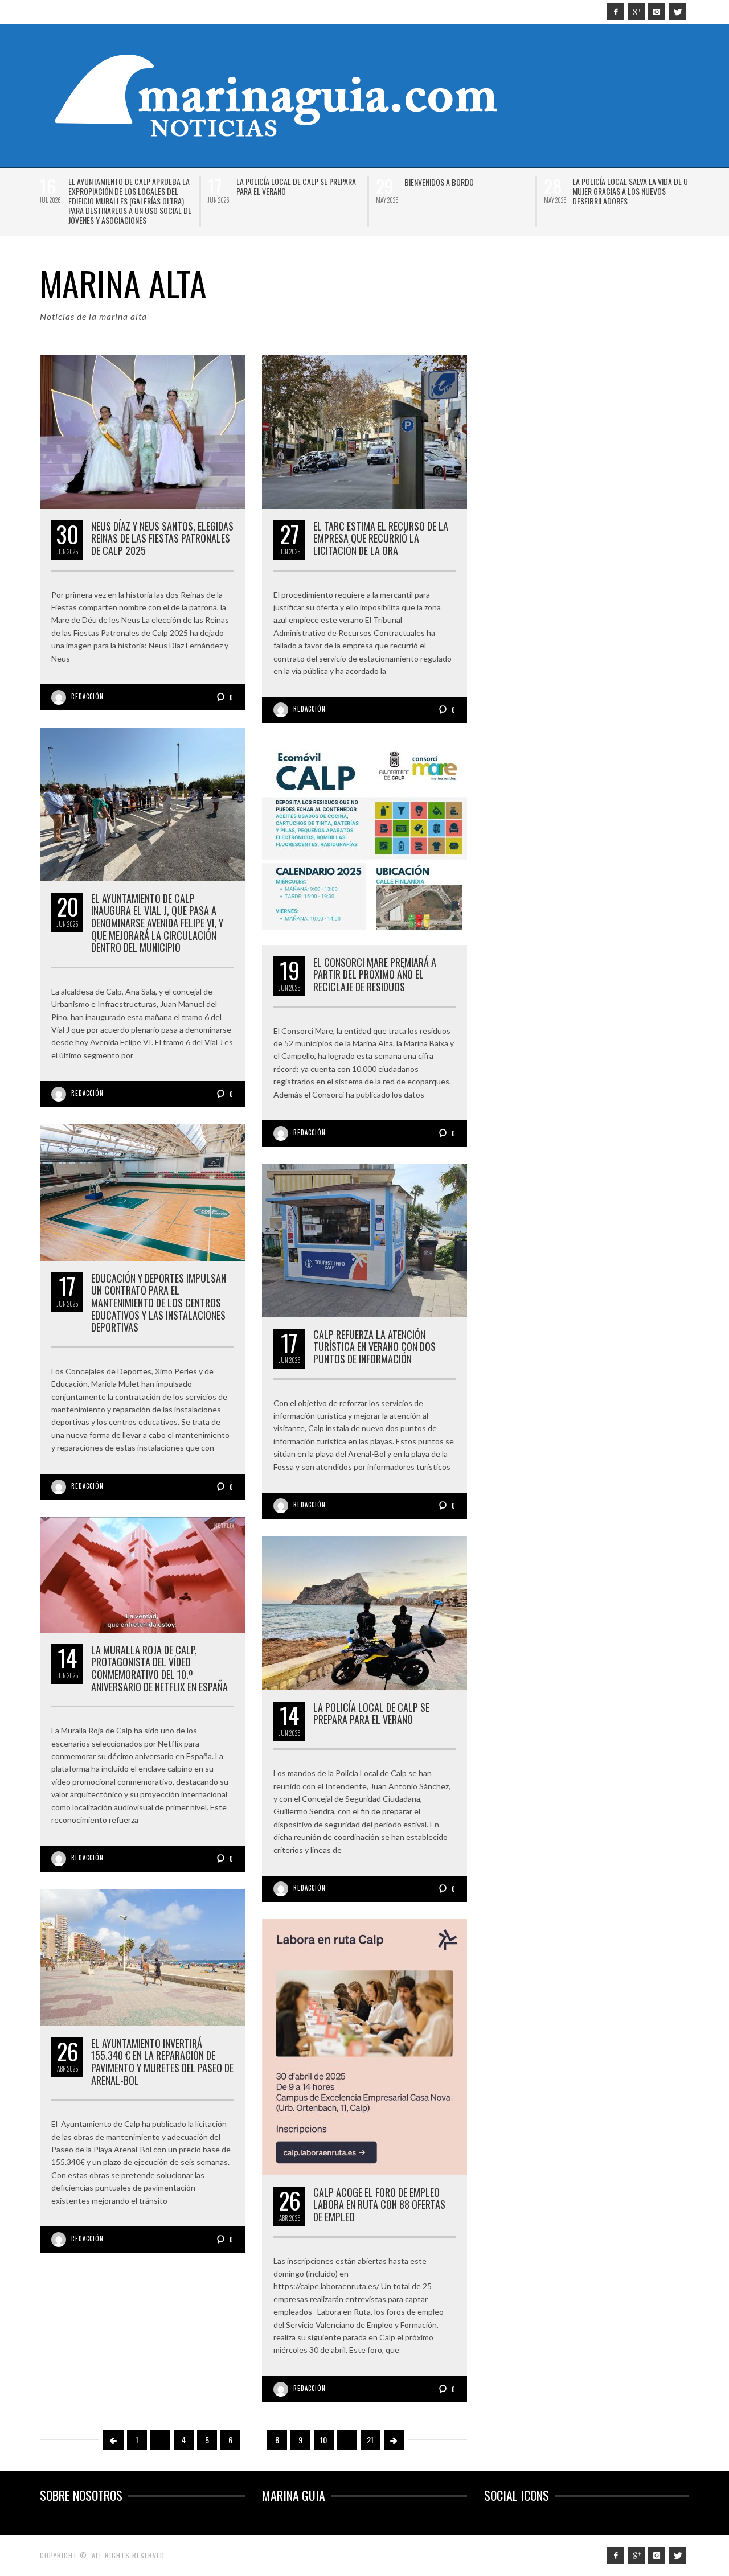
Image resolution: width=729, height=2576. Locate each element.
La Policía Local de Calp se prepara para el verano (296, 186)
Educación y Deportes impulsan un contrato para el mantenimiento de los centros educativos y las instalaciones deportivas (159, 1303)
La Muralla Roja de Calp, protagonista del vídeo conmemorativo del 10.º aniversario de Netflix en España (159, 1668)
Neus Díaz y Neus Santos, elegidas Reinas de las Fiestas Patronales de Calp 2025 (162, 538)
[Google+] (636, 12)
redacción (87, 696)
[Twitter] (677, 12)
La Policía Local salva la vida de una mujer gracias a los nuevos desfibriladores (634, 191)
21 (370, 2440)
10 (323, 2440)
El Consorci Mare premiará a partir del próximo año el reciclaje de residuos (375, 974)
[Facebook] (616, 12)
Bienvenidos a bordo (439, 182)
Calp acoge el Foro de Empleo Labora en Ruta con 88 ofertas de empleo (379, 2205)
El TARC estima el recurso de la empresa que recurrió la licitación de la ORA (381, 538)
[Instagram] (657, 12)
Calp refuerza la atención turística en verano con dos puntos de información (374, 1347)
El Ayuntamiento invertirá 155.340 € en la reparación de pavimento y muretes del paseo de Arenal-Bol (162, 2062)
